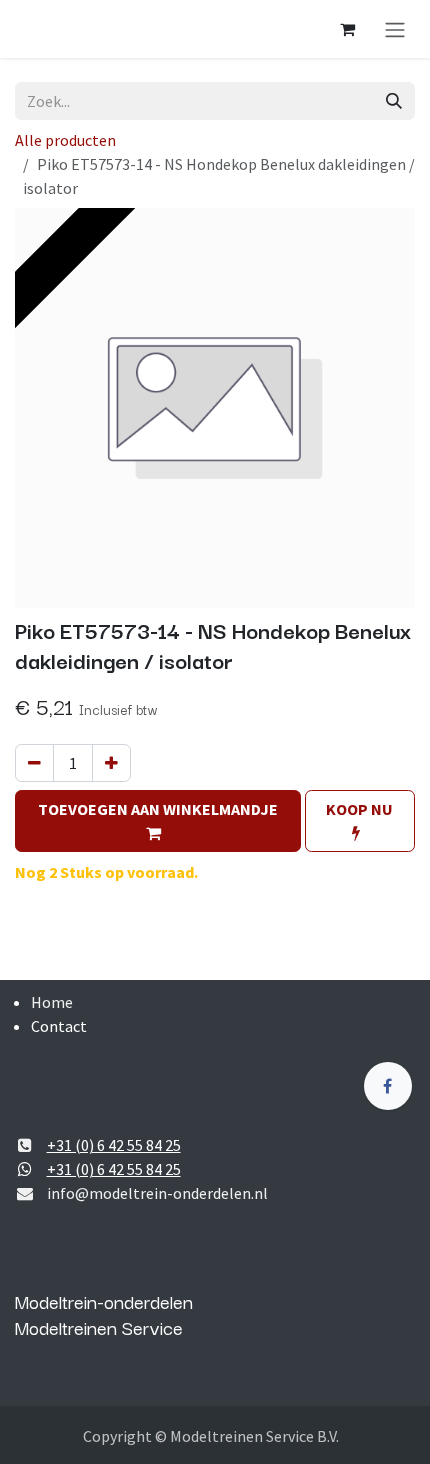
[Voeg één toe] (111, 763)
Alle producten (65, 140)
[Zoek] (394, 101)
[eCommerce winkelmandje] (347, 29)
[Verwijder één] (34, 763)
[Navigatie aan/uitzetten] (395, 29)
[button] (158, 821)
